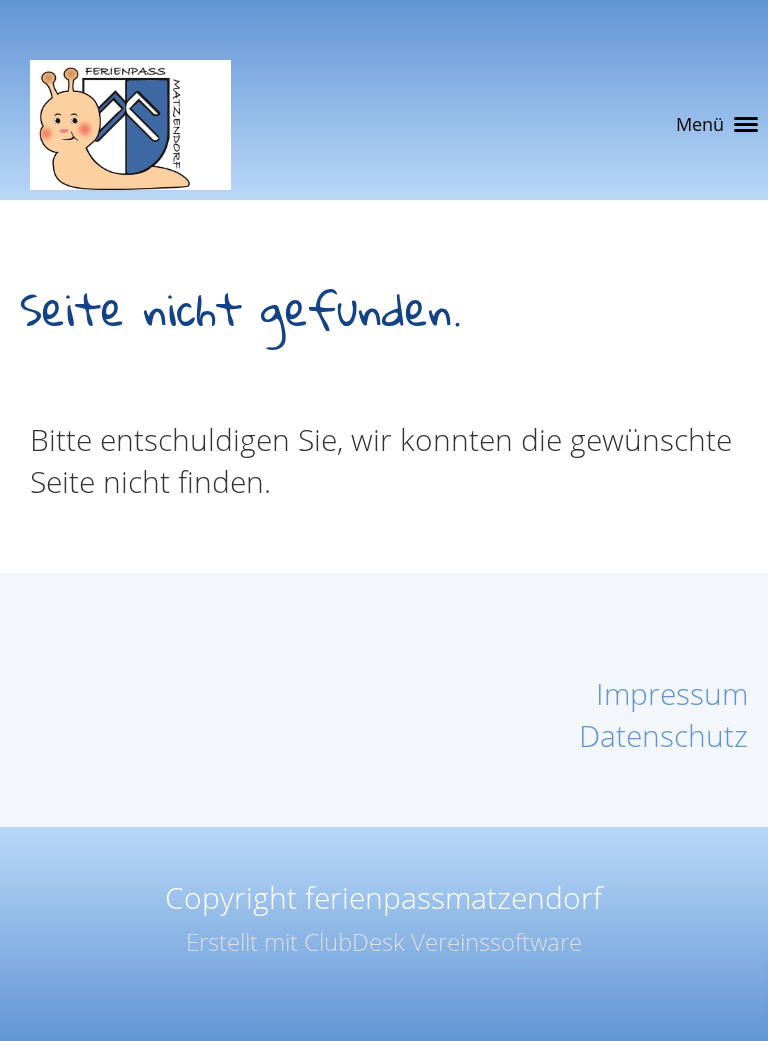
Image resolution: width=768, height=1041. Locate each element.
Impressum (672, 693)
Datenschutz (663, 735)
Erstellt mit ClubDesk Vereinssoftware (384, 941)
